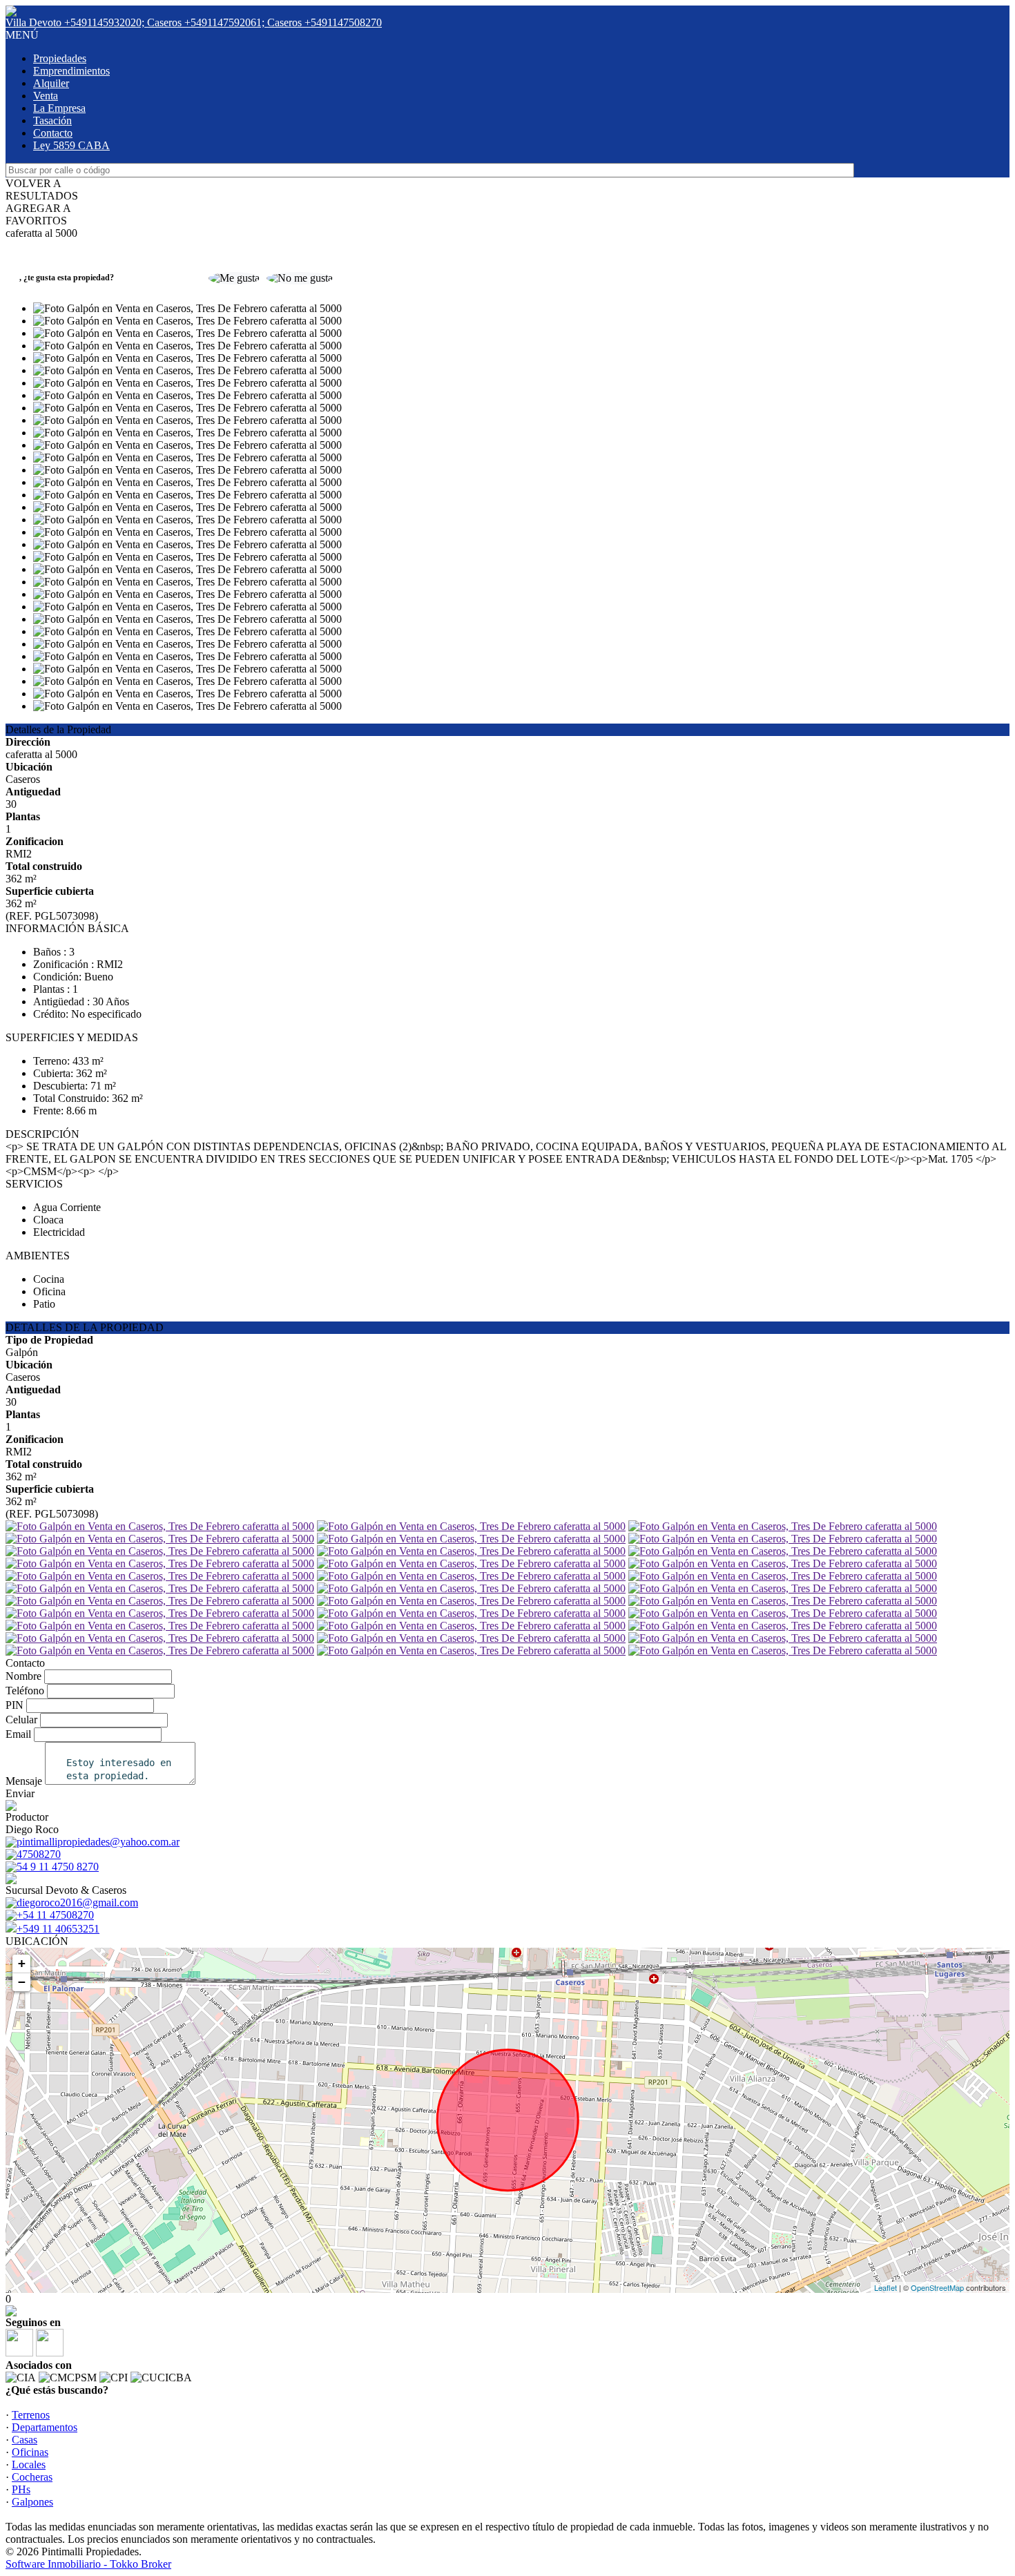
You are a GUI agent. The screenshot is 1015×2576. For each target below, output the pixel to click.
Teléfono (25, 1691)
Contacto (53, 133)
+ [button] (22, 1963)
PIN (14, 1705)
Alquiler (51, 83)
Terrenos (31, 2415)
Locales (29, 2464)
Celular (21, 1720)
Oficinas (30, 2452)
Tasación (52, 120)
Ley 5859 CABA (71, 145)
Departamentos (45, 2427)
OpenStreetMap (937, 2287)
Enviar (20, 1793)
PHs (21, 2489)
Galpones (32, 2502)
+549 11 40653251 (58, 1929)
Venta (46, 96)
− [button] (22, 1982)
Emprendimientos (71, 71)
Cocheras (32, 2477)
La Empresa (59, 108)
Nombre (23, 1676)
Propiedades (60, 58)
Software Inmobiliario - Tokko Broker (88, 2564)
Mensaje (24, 1781)
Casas (25, 2440)
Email (18, 1734)
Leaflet (886, 2287)
